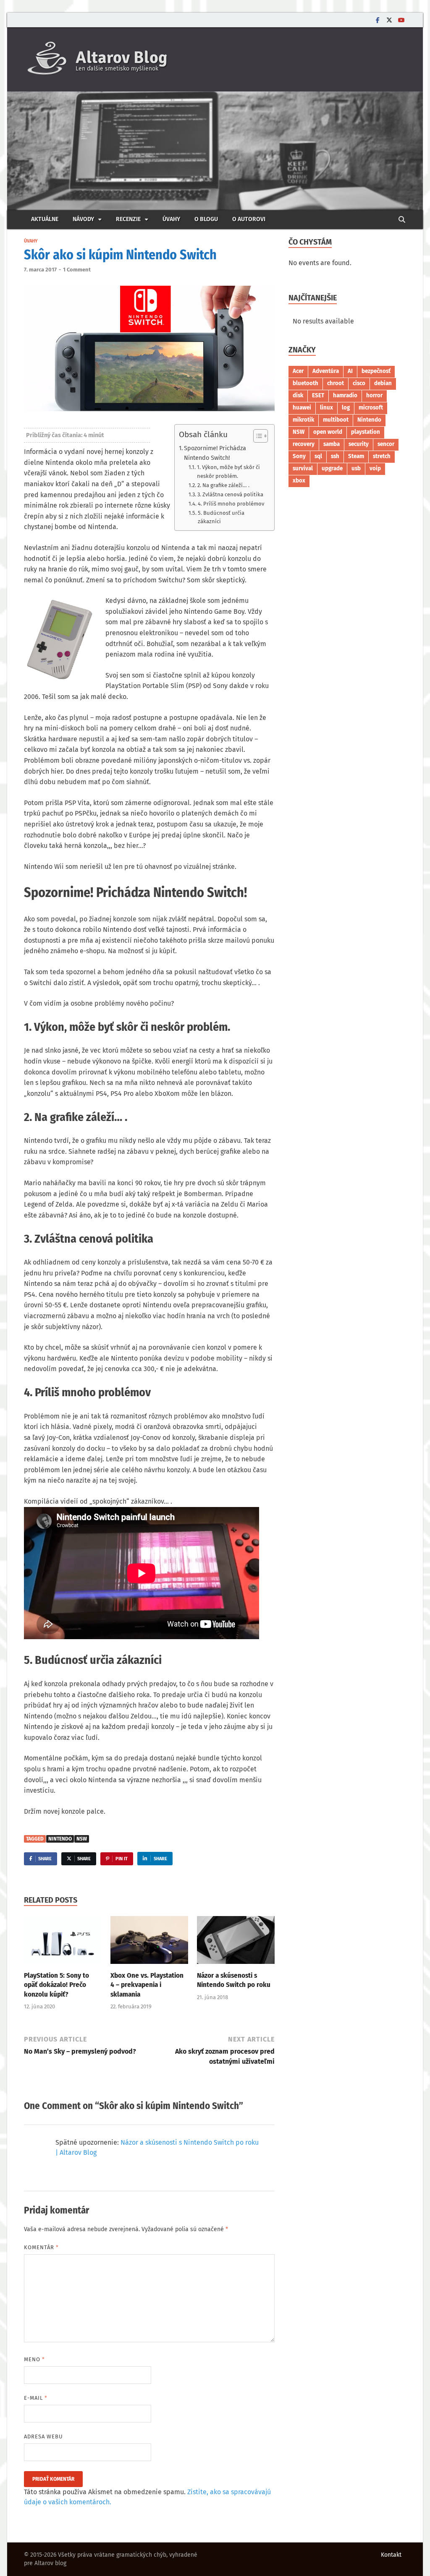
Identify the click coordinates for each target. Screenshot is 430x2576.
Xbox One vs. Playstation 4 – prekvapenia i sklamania (147, 1985)
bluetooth (305, 383)
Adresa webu (43, 2437)
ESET (318, 396)
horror (374, 396)
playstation (366, 432)
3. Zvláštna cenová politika (230, 494)
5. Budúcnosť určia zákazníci (221, 517)
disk (298, 396)
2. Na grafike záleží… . (223, 485)
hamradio (345, 396)
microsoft (371, 408)
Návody (83, 219)
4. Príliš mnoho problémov (231, 504)
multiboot (336, 420)
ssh (335, 456)
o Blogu (206, 219)
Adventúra (326, 371)
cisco (359, 383)
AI (350, 371)
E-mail (36, 2398)
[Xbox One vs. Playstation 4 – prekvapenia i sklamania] (149, 1943)
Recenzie (128, 219)
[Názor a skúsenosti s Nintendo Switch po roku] (236, 1943)
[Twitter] (389, 20)
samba (332, 444)
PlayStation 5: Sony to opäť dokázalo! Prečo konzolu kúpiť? (56, 1985)
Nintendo (60, 1839)
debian (383, 383)
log (346, 408)
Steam (356, 456)
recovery (304, 444)
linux (326, 408)
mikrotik (303, 420)
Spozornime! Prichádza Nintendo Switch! (215, 453)
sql (318, 456)
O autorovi (249, 219)
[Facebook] (378, 20)
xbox (299, 481)
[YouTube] (401, 20)
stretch (382, 456)
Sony (299, 456)
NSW (82, 1839)
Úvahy (171, 219)
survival (303, 469)
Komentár (41, 2247)
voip (375, 469)
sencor (386, 444)
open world (328, 432)
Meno (34, 2359)
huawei (302, 408)
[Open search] (402, 220)
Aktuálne (45, 219)
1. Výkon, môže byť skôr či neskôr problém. (228, 472)
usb (356, 469)
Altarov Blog (121, 57)
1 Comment (77, 270)
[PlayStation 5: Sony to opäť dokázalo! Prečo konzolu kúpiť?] (63, 1943)
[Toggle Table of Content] (256, 436)
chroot (336, 383)
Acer (298, 371)
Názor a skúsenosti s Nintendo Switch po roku (234, 1980)
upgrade (332, 469)
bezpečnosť (376, 371)
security (359, 444)
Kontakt (391, 2555)
